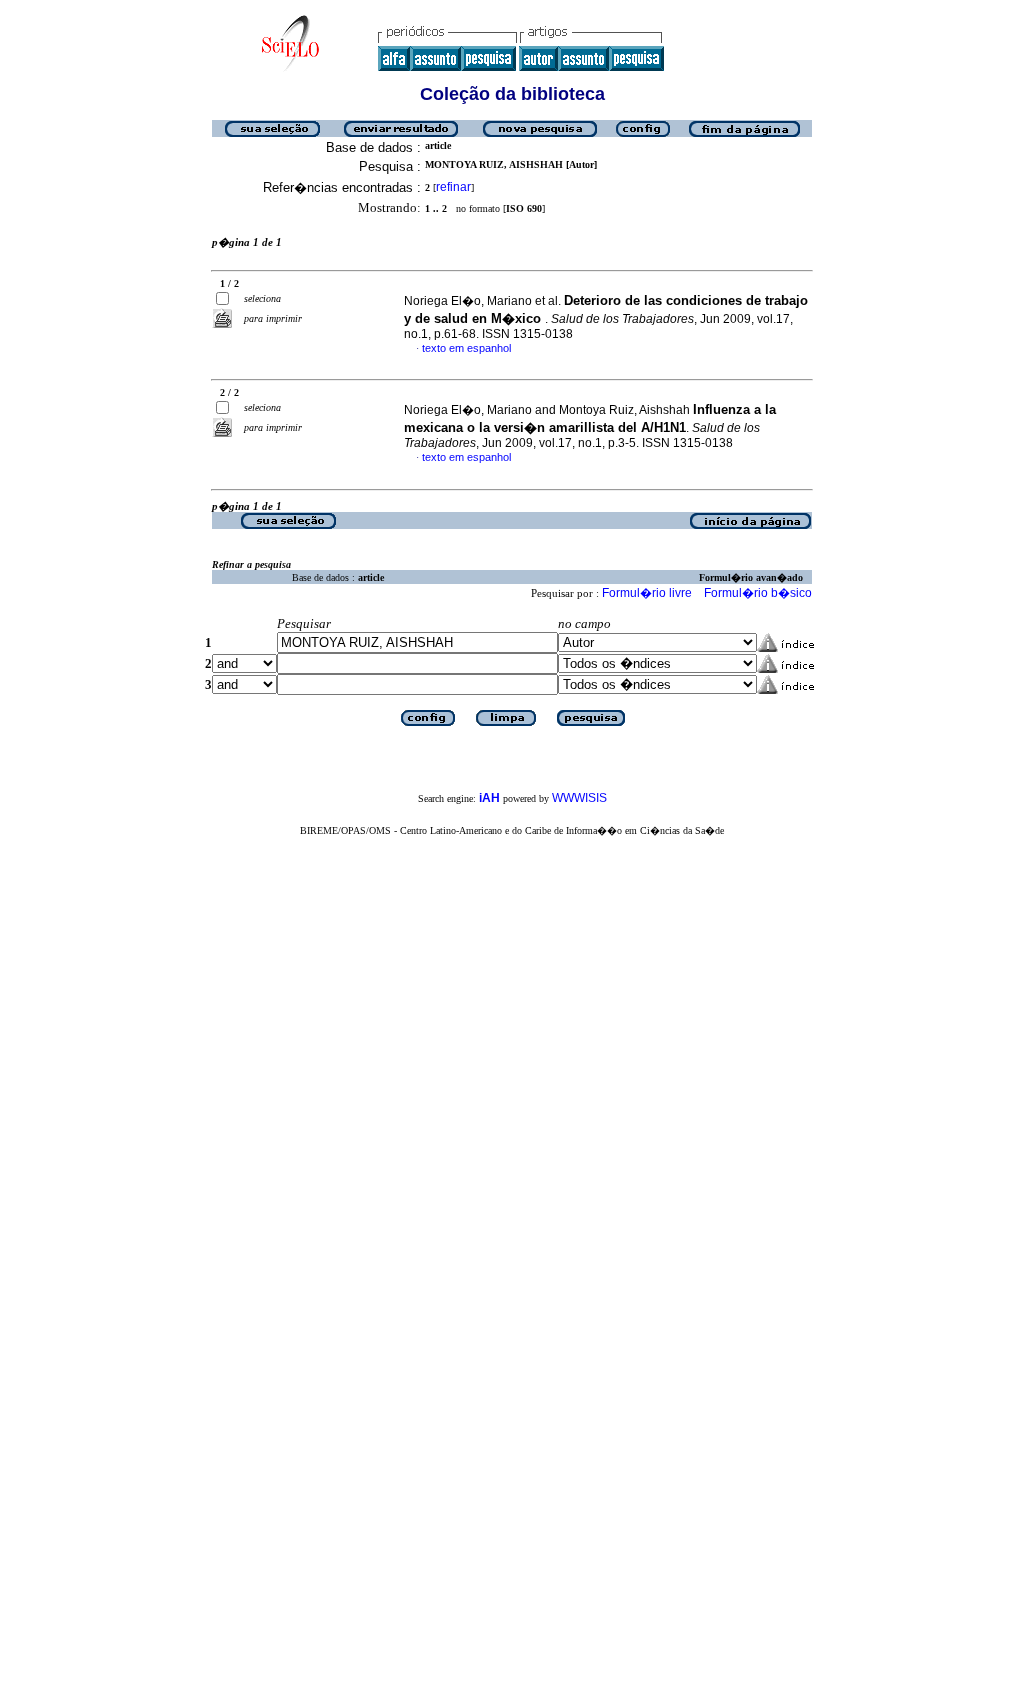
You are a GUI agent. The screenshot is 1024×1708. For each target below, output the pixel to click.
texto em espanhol (466, 348)
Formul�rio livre (647, 593)
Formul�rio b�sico (758, 593)
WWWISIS (579, 798)
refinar (453, 187)
